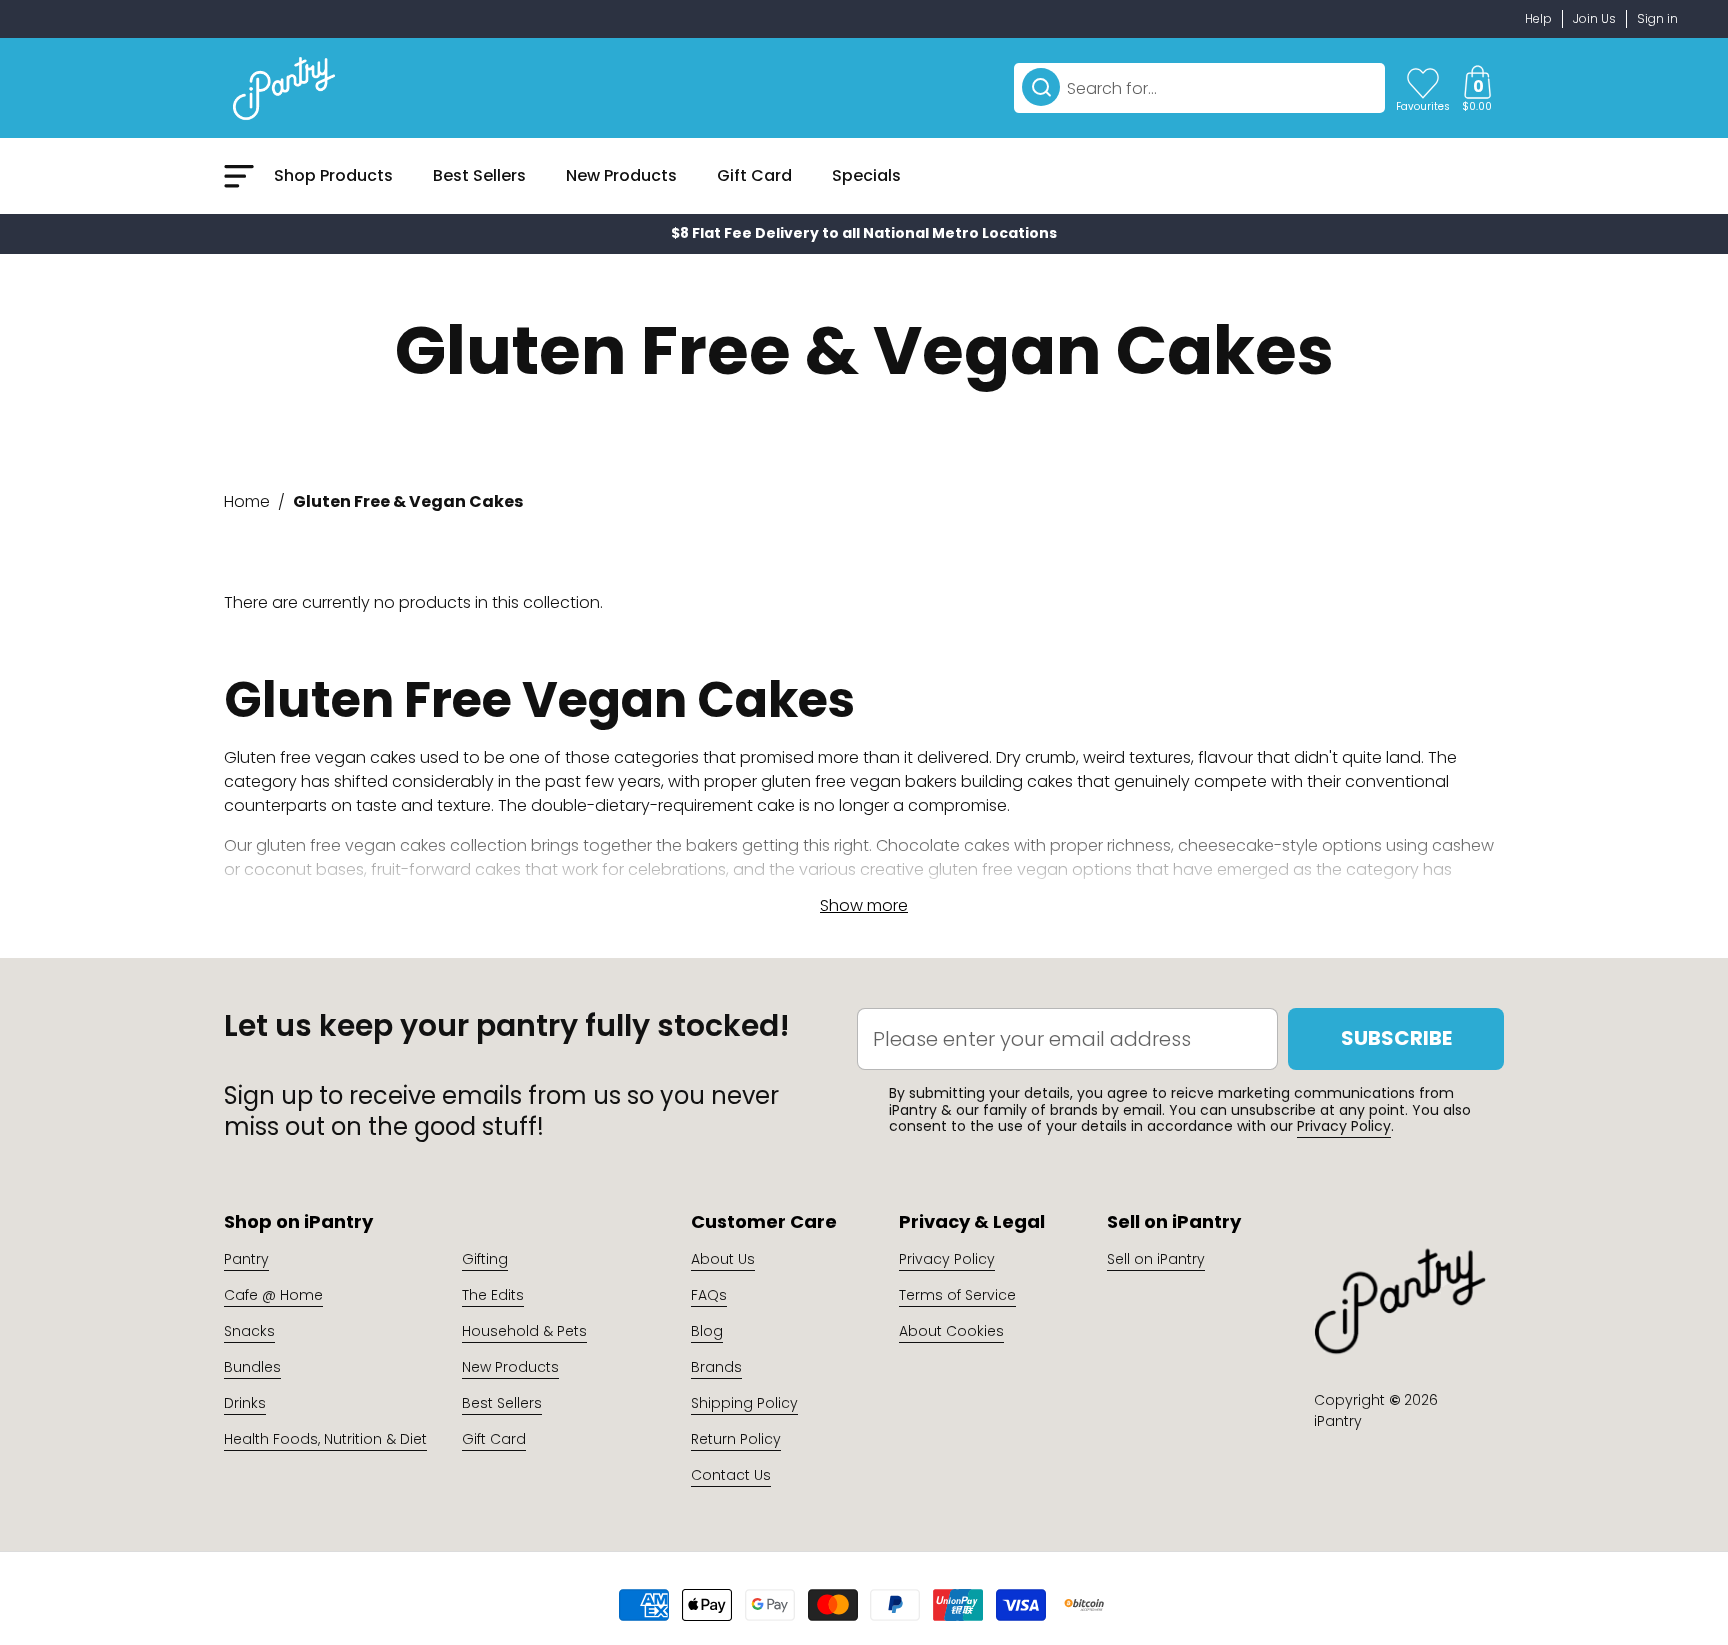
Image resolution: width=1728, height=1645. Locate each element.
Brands (716, 1367)
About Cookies (951, 1331)
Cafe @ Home (273, 1295)
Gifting (485, 1259)
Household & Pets (524, 1331)
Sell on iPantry (1156, 1259)
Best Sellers (502, 1403)
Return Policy (736, 1439)
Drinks (245, 1403)
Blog (707, 1331)
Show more (864, 905)
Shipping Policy (744, 1403)
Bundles (252, 1367)
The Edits (493, 1295)
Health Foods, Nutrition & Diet (325, 1439)
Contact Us (731, 1475)
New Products (510, 1367)
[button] (1477, 88)
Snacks (249, 1331)
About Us (723, 1259)
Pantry (246, 1259)
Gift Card (494, 1439)
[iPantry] (284, 88)
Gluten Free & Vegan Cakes (408, 501)
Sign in (1657, 18)
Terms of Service (957, 1295)
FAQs (709, 1295)
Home (247, 501)
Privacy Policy (1344, 1126)
